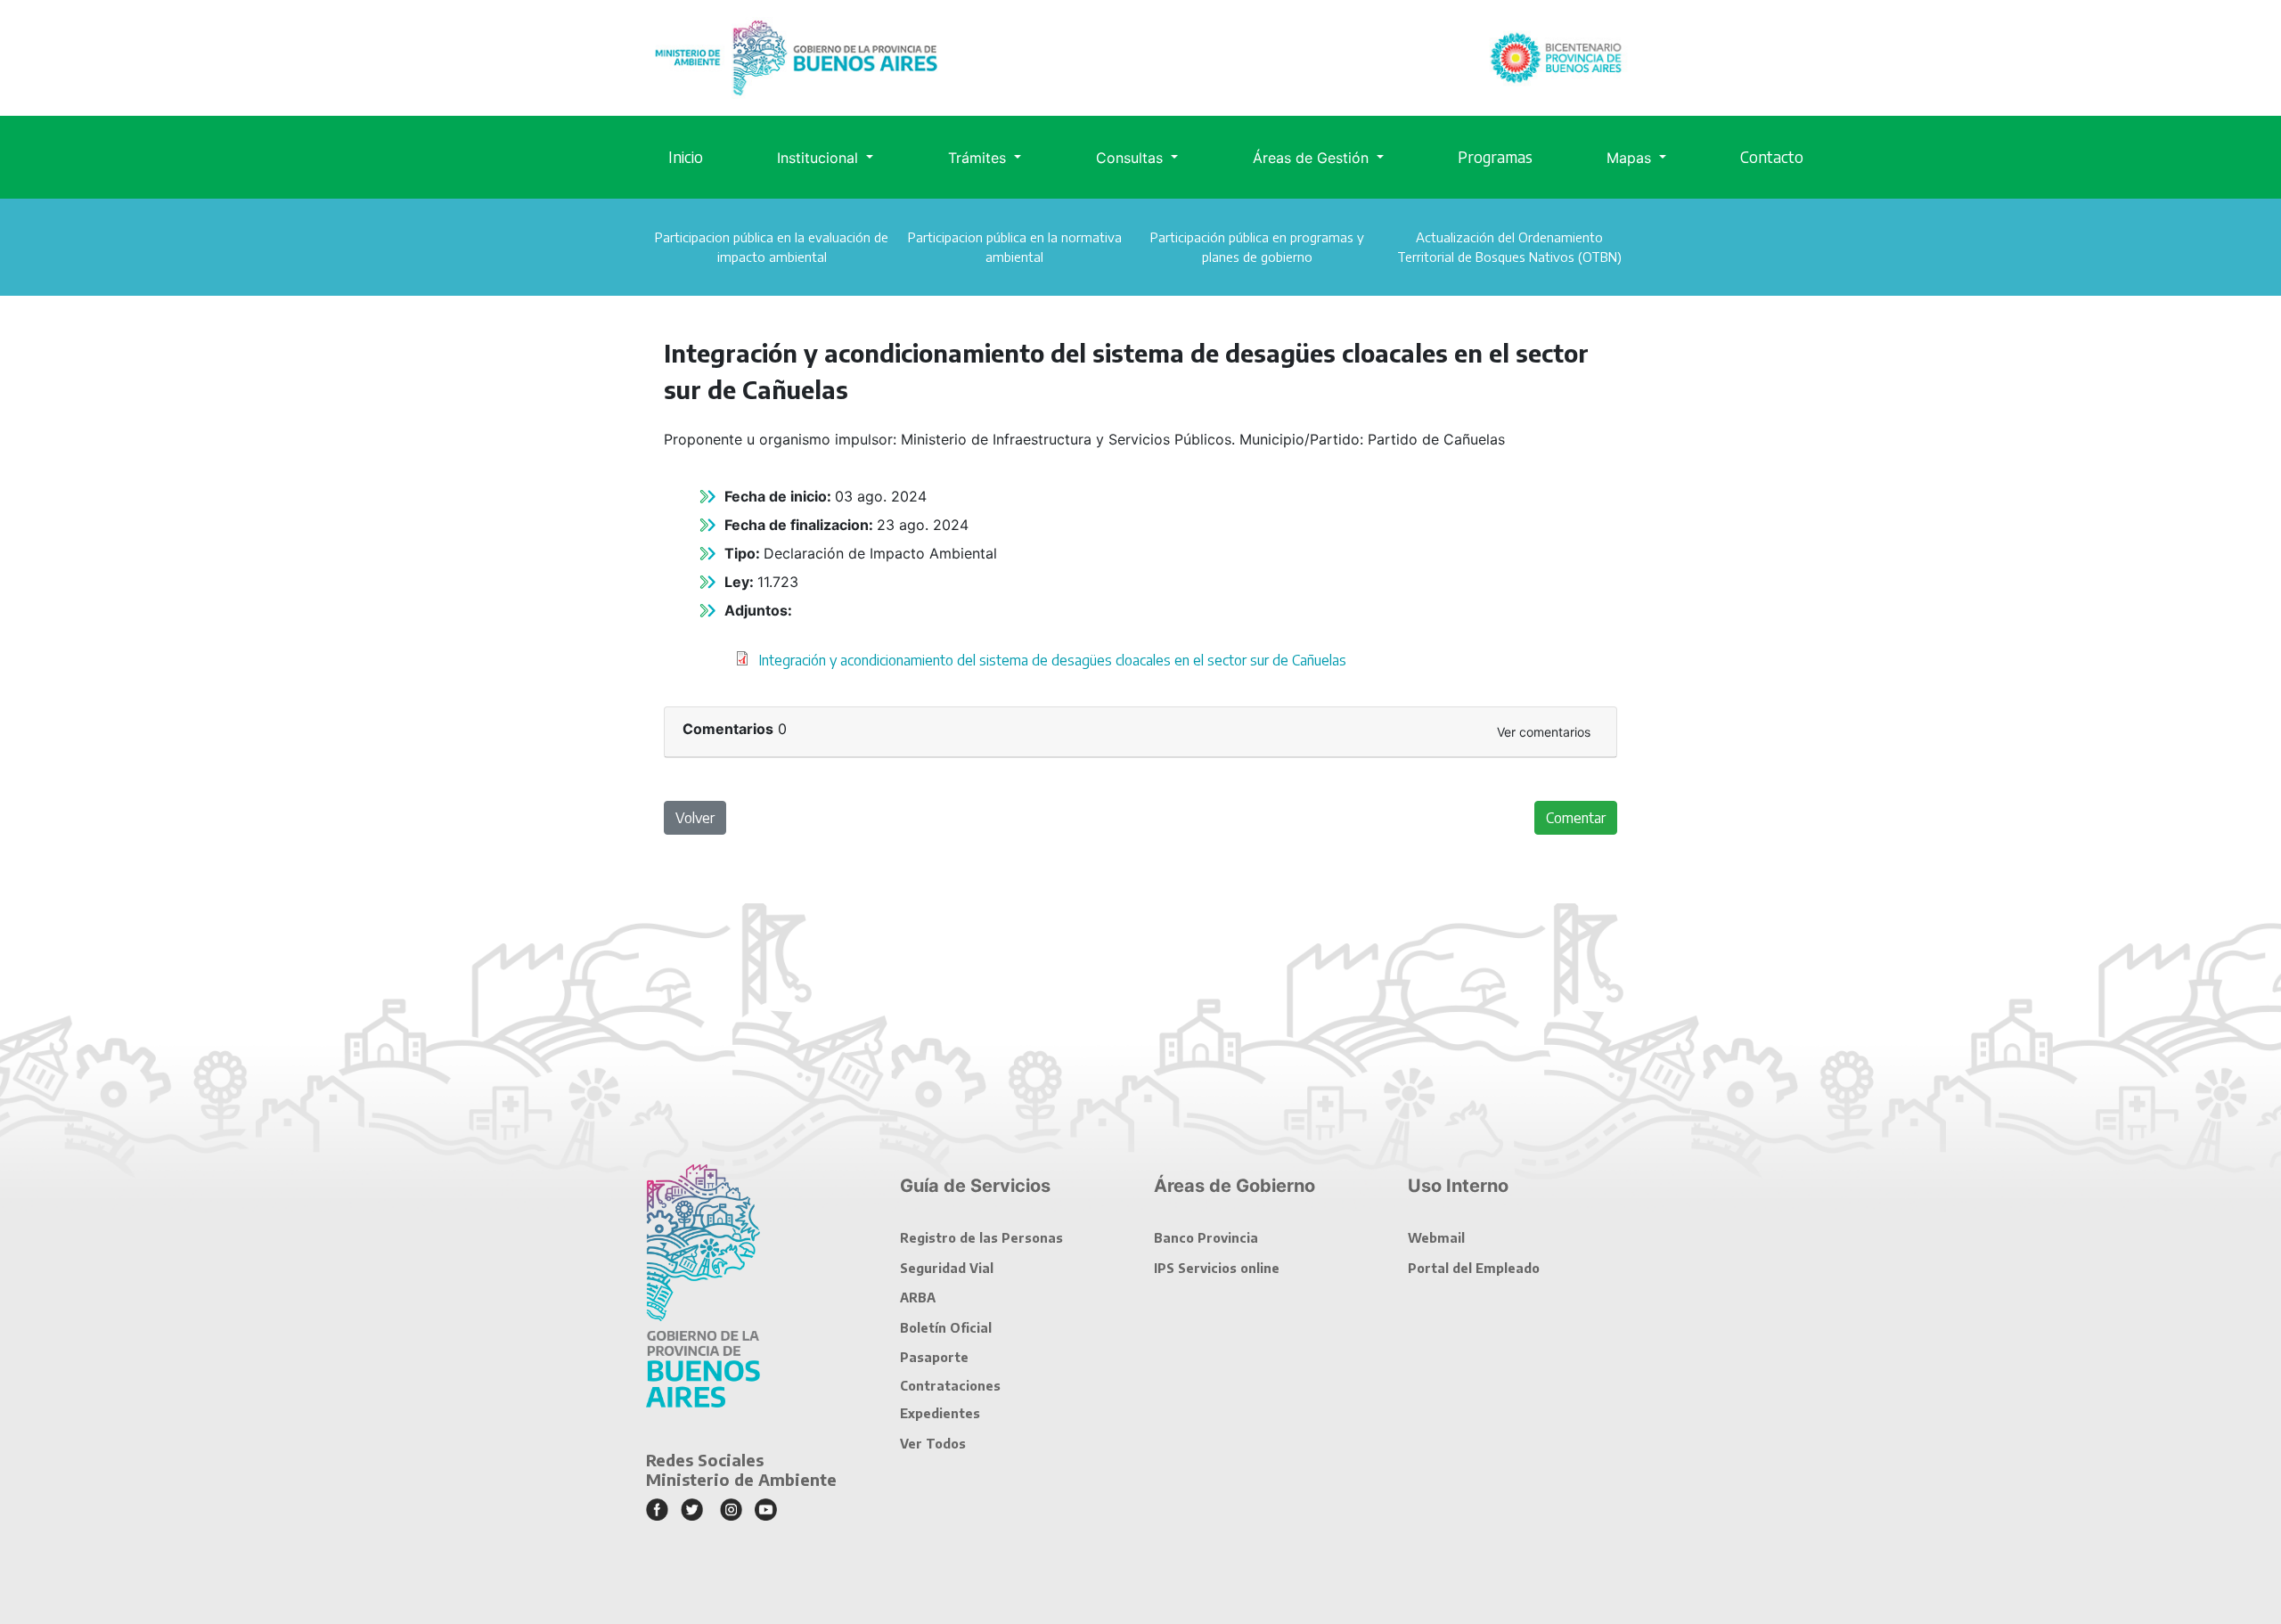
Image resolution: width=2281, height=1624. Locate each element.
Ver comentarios (1544, 732)
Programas (1495, 157)
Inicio (686, 157)
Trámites (979, 158)
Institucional (820, 158)
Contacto (1772, 157)
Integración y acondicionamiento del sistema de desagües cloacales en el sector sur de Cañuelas (1052, 660)
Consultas (1132, 158)
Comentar (1576, 818)
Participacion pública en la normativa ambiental (1015, 247)
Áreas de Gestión (1313, 158)
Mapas (1631, 158)
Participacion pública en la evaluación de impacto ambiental (772, 247)
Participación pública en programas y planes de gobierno (1257, 247)
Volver (695, 818)
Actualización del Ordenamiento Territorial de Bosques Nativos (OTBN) (1509, 247)
